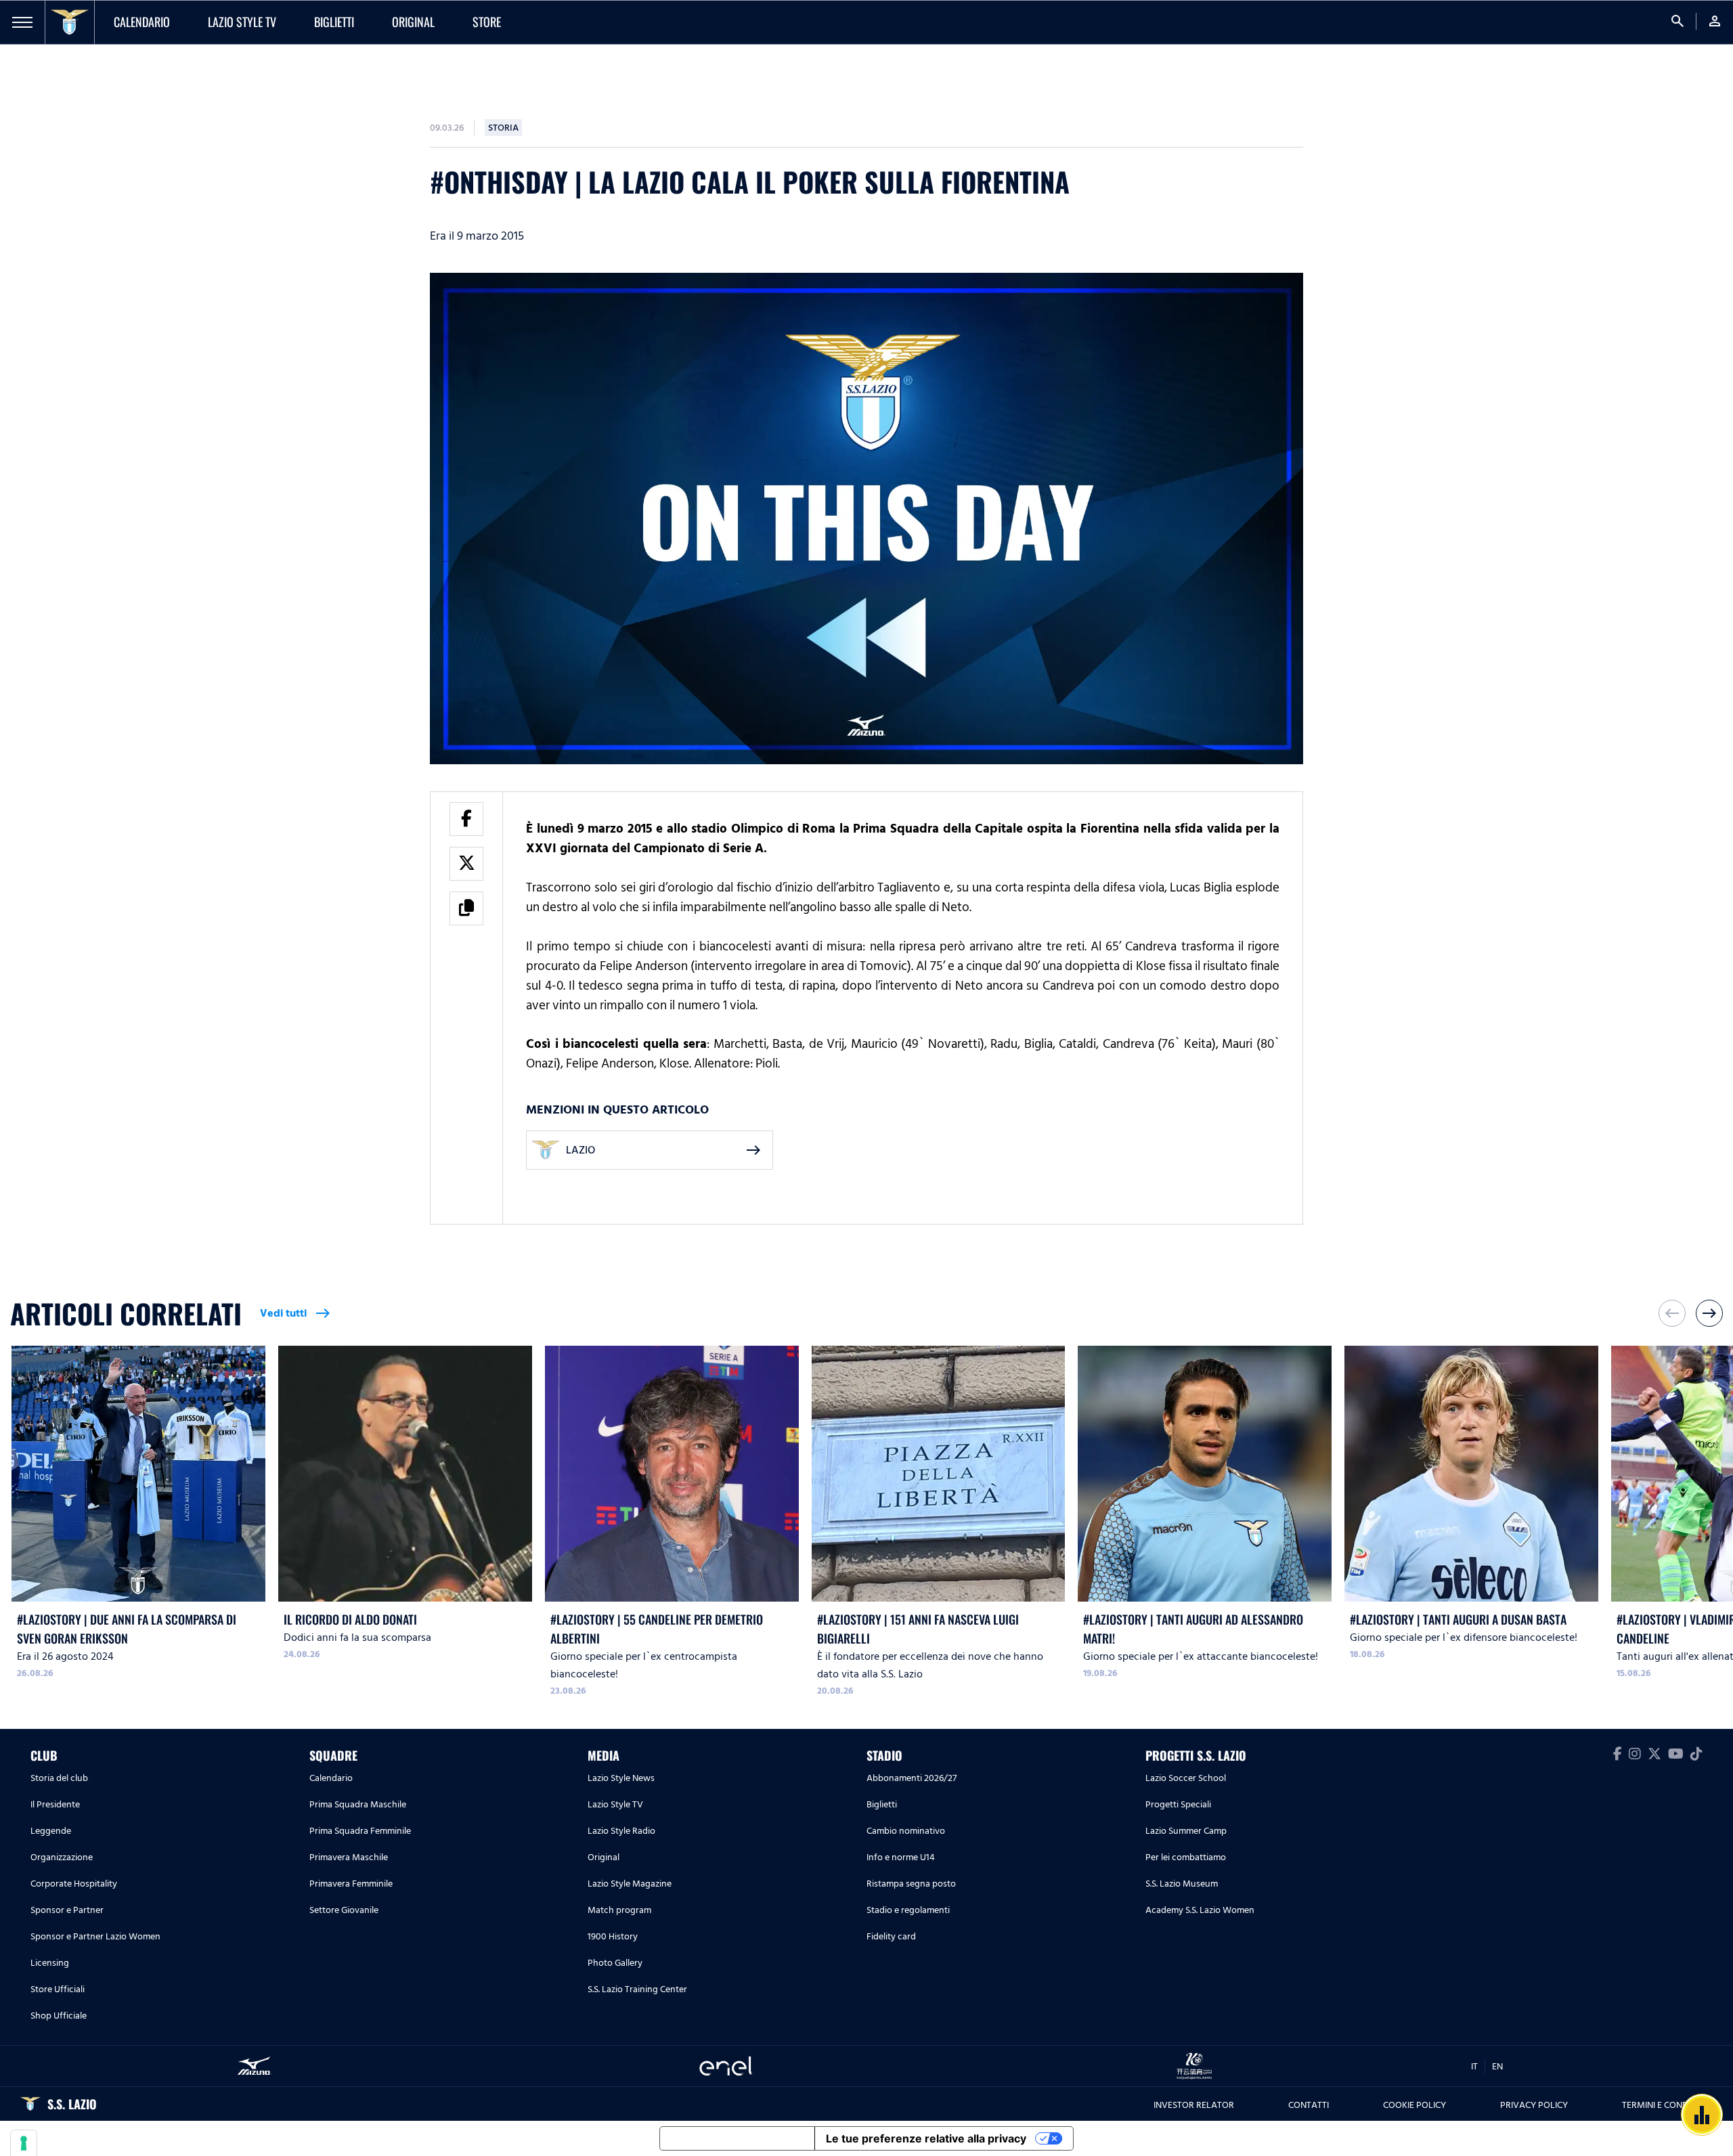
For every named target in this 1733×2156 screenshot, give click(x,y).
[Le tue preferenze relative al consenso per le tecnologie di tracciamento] (24, 2143)
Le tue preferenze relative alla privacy (926, 2138)
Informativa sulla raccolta (737, 2138)
